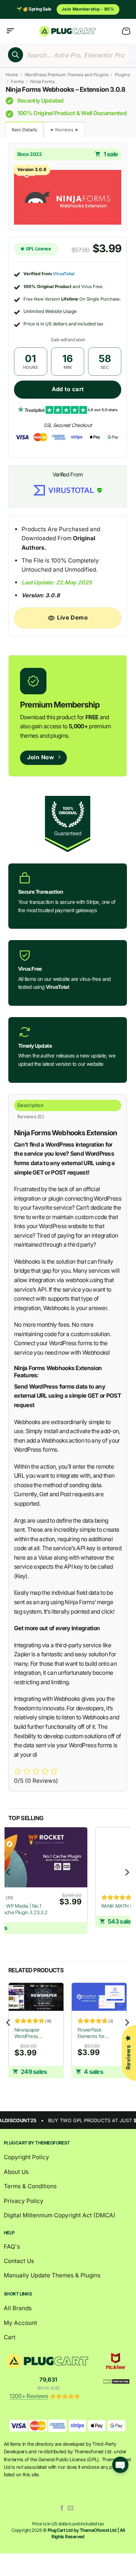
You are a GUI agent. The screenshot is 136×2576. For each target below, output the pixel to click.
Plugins (122, 75)
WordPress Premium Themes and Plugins (66, 75)
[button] (10, 31)
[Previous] (9, 1888)
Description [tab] (30, 1105)
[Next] (127, 1888)
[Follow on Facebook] (62, 2508)
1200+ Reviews (29, 2396)
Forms (17, 82)
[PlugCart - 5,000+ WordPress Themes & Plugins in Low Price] (68, 31)
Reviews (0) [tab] (31, 1117)
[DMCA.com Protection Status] (116, 2381)
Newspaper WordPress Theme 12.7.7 (28, 2033)
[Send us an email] (70, 2508)
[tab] (24, 129)
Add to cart (68, 389)
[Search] (15, 55)
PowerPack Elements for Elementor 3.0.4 (94, 2033)
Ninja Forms (42, 82)
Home (12, 75)
